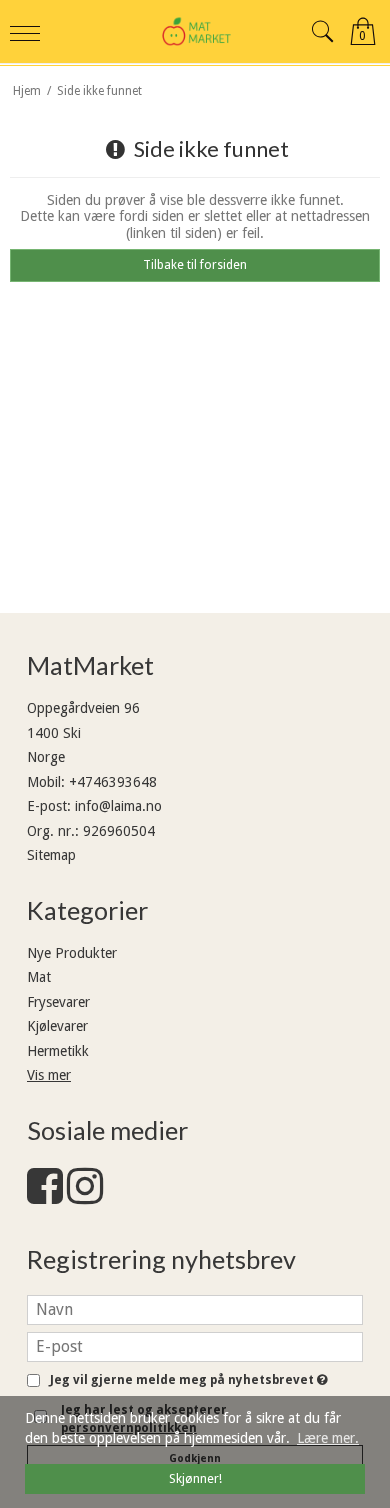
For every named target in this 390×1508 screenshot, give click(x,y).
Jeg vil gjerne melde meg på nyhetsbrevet (186, 1380)
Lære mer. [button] (328, 1438)
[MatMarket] (195, 31)
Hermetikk (58, 1051)
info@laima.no (118, 806)
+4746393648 (113, 782)
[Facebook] (45, 1196)
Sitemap (51, 855)
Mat (39, 977)
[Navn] (195, 1308)
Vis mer (49, 1075)
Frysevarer (58, 1002)
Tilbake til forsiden (195, 265)
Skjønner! (195, 1478)
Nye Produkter (72, 953)
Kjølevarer (57, 1026)
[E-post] (195, 1345)
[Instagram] (85, 1196)
